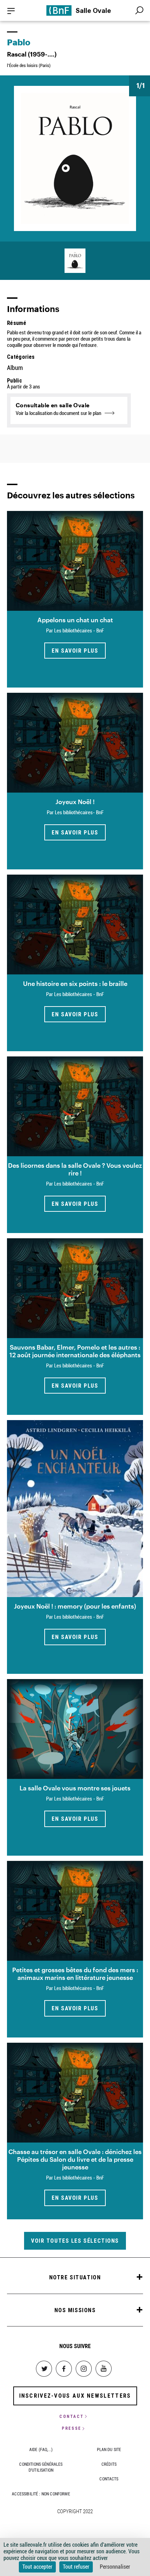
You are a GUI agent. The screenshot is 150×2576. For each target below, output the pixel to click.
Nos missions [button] (75, 2310)
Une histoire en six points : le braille (75, 983)
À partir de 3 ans (24, 387)
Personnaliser (115, 2567)
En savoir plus (75, 651)
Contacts (109, 2479)
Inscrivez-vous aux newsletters (75, 2396)
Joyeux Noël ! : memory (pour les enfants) (75, 1606)
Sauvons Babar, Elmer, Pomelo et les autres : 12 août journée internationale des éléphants (75, 1351)
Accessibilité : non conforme (41, 2494)
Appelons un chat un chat (75, 620)
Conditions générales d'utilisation (41, 2467)
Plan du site (109, 2450)
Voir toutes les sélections (75, 2241)
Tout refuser (76, 2567)
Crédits (109, 2464)
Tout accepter (37, 2567)
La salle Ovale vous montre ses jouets (75, 1788)
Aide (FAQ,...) (41, 2450)
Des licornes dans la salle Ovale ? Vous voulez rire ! (75, 1169)
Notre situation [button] (75, 2277)
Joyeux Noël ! (75, 802)
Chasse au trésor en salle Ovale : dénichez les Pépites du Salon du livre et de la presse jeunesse (75, 2159)
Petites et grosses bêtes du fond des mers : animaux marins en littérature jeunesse (75, 1974)
